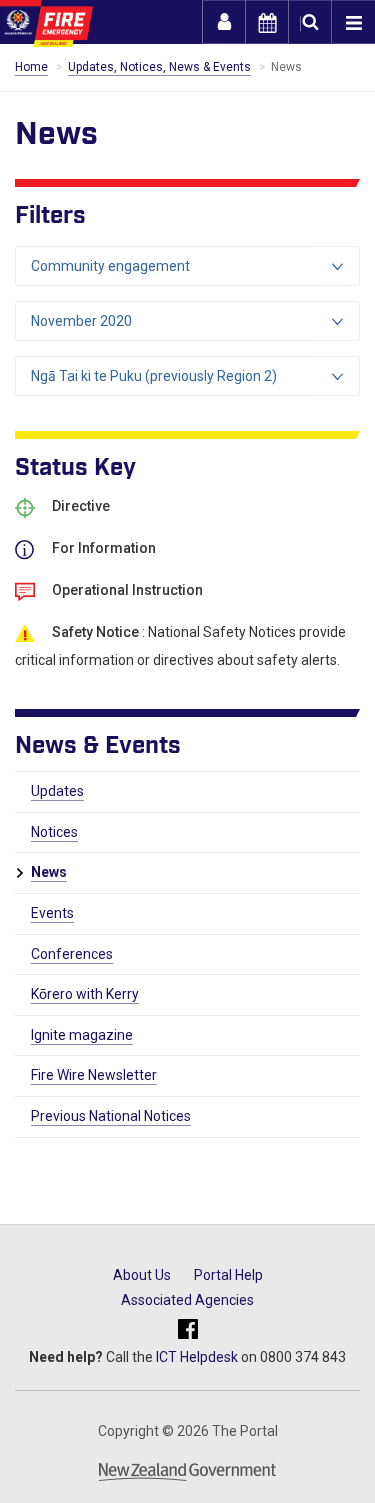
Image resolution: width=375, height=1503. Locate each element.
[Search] (310, 22)
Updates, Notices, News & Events (159, 67)
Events (52, 913)
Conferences (72, 954)
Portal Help (228, 1275)
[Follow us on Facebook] (188, 1330)
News (49, 872)
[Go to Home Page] (46, 23)
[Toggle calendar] (267, 22)
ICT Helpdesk (197, 1357)
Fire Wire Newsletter (94, 1075)
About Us (142, 1275)
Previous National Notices (111, 1116)
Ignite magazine (82, 1035)
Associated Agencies (187, 1300)
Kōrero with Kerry (85, 994)
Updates (57, 791)
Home (31, 67)
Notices (54, 832)
